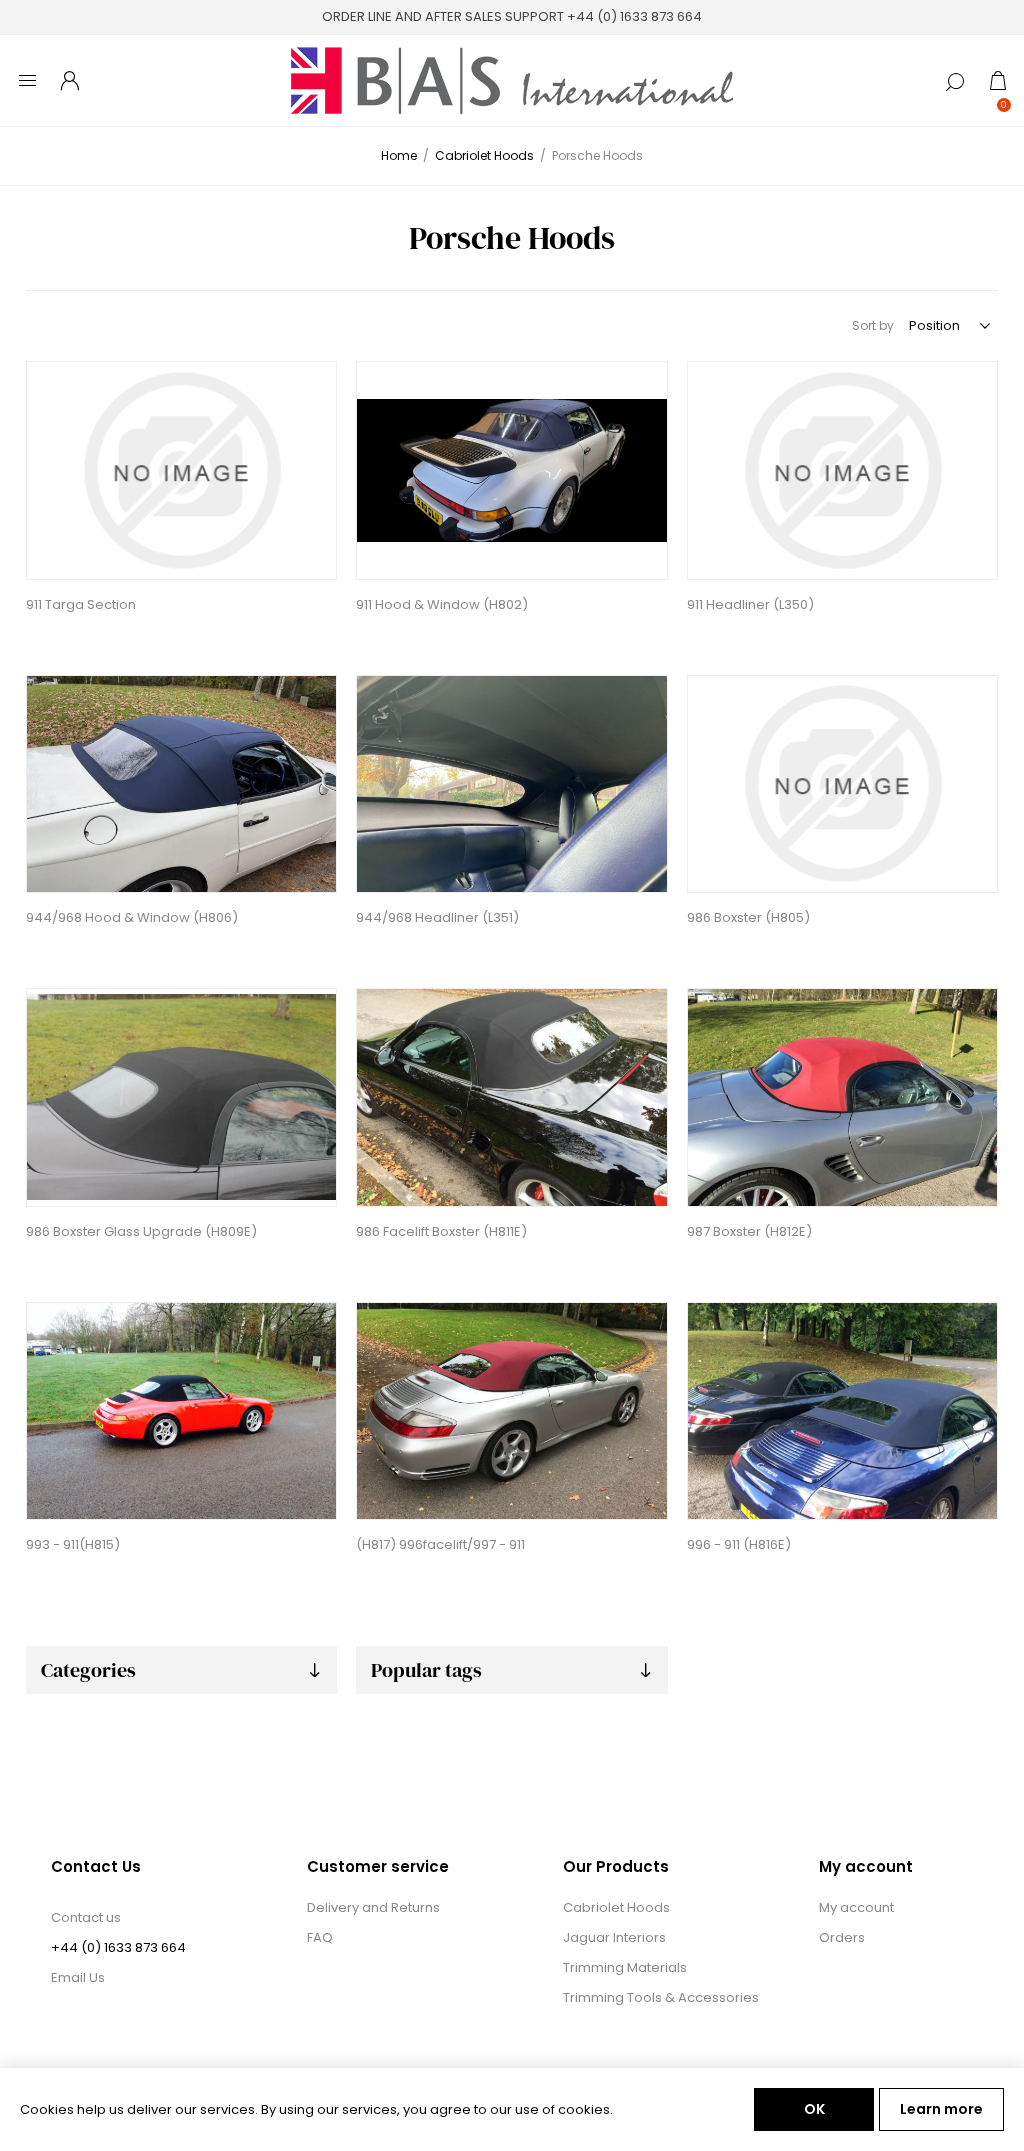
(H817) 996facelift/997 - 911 (440, 1544)
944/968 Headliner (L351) (437, 917)
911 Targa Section (81, 604)
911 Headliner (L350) (750, 604)
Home (399, 155)
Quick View (44, 382)
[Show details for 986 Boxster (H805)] (842, 784)
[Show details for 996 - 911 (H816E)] (842, 1411)
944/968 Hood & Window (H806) (132, 917)
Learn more (941, 2109)
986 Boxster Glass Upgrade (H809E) (141, 1231)
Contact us (86, 1917)
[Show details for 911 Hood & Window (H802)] (511, 470)
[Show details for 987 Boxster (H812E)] (842, 1097)
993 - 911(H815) (73, 1544)
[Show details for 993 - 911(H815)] (181, 1411)
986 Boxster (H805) (748, 917)
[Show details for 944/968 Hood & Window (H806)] (181, 784)
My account (856, 1907)
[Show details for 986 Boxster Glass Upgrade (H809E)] (181, 1097)
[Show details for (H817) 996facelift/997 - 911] (511, 1411)
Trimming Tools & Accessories (661, 1997)
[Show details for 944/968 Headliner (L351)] (511, 784)
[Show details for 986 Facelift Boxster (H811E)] (511, 1097)
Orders (842, 1937)
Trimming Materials (625, 1967)
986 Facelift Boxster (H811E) (441, 1231)
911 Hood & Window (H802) (442, 604)
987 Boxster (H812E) (749, 1231)
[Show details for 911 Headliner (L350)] (842, 470)
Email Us (78, 1977)
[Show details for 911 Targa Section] (181, 470)
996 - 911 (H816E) (739, 1544)
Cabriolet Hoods (616, 1907)
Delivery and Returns (373, 1907)
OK (814, 2109)
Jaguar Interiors (614, 1937)
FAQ (320, 1937)
